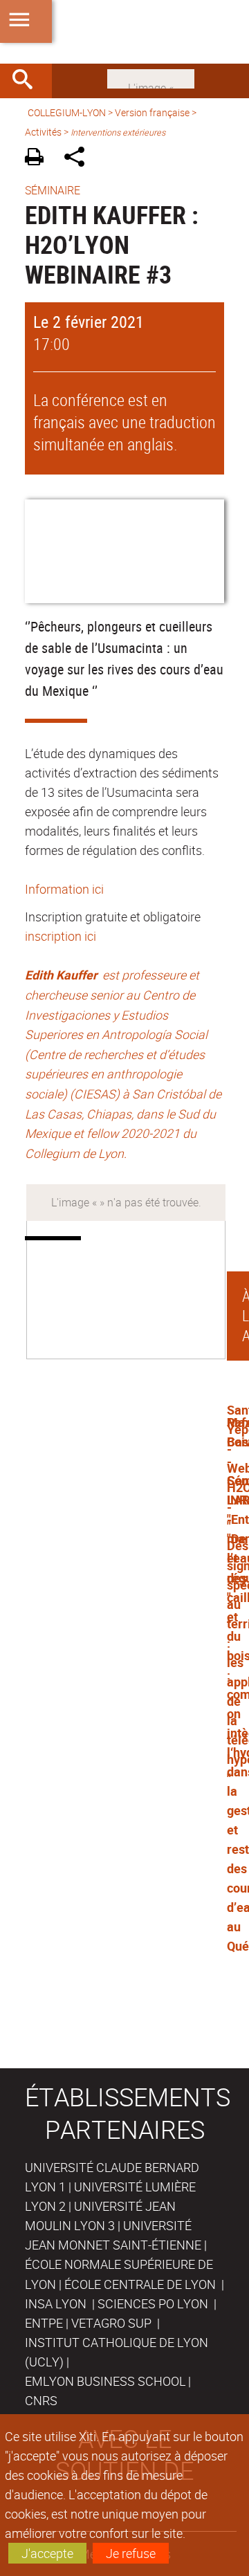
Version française (152, 112)
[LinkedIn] (151, 77)
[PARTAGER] (79, 159)
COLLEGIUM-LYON (67, 112)
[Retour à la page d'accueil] (124, 32)
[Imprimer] (39, 159)
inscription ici (61, 936)
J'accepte (47, 2553)
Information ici (64, 889)
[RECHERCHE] (28, 81)
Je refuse (131, 2553)
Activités (43, 132)
